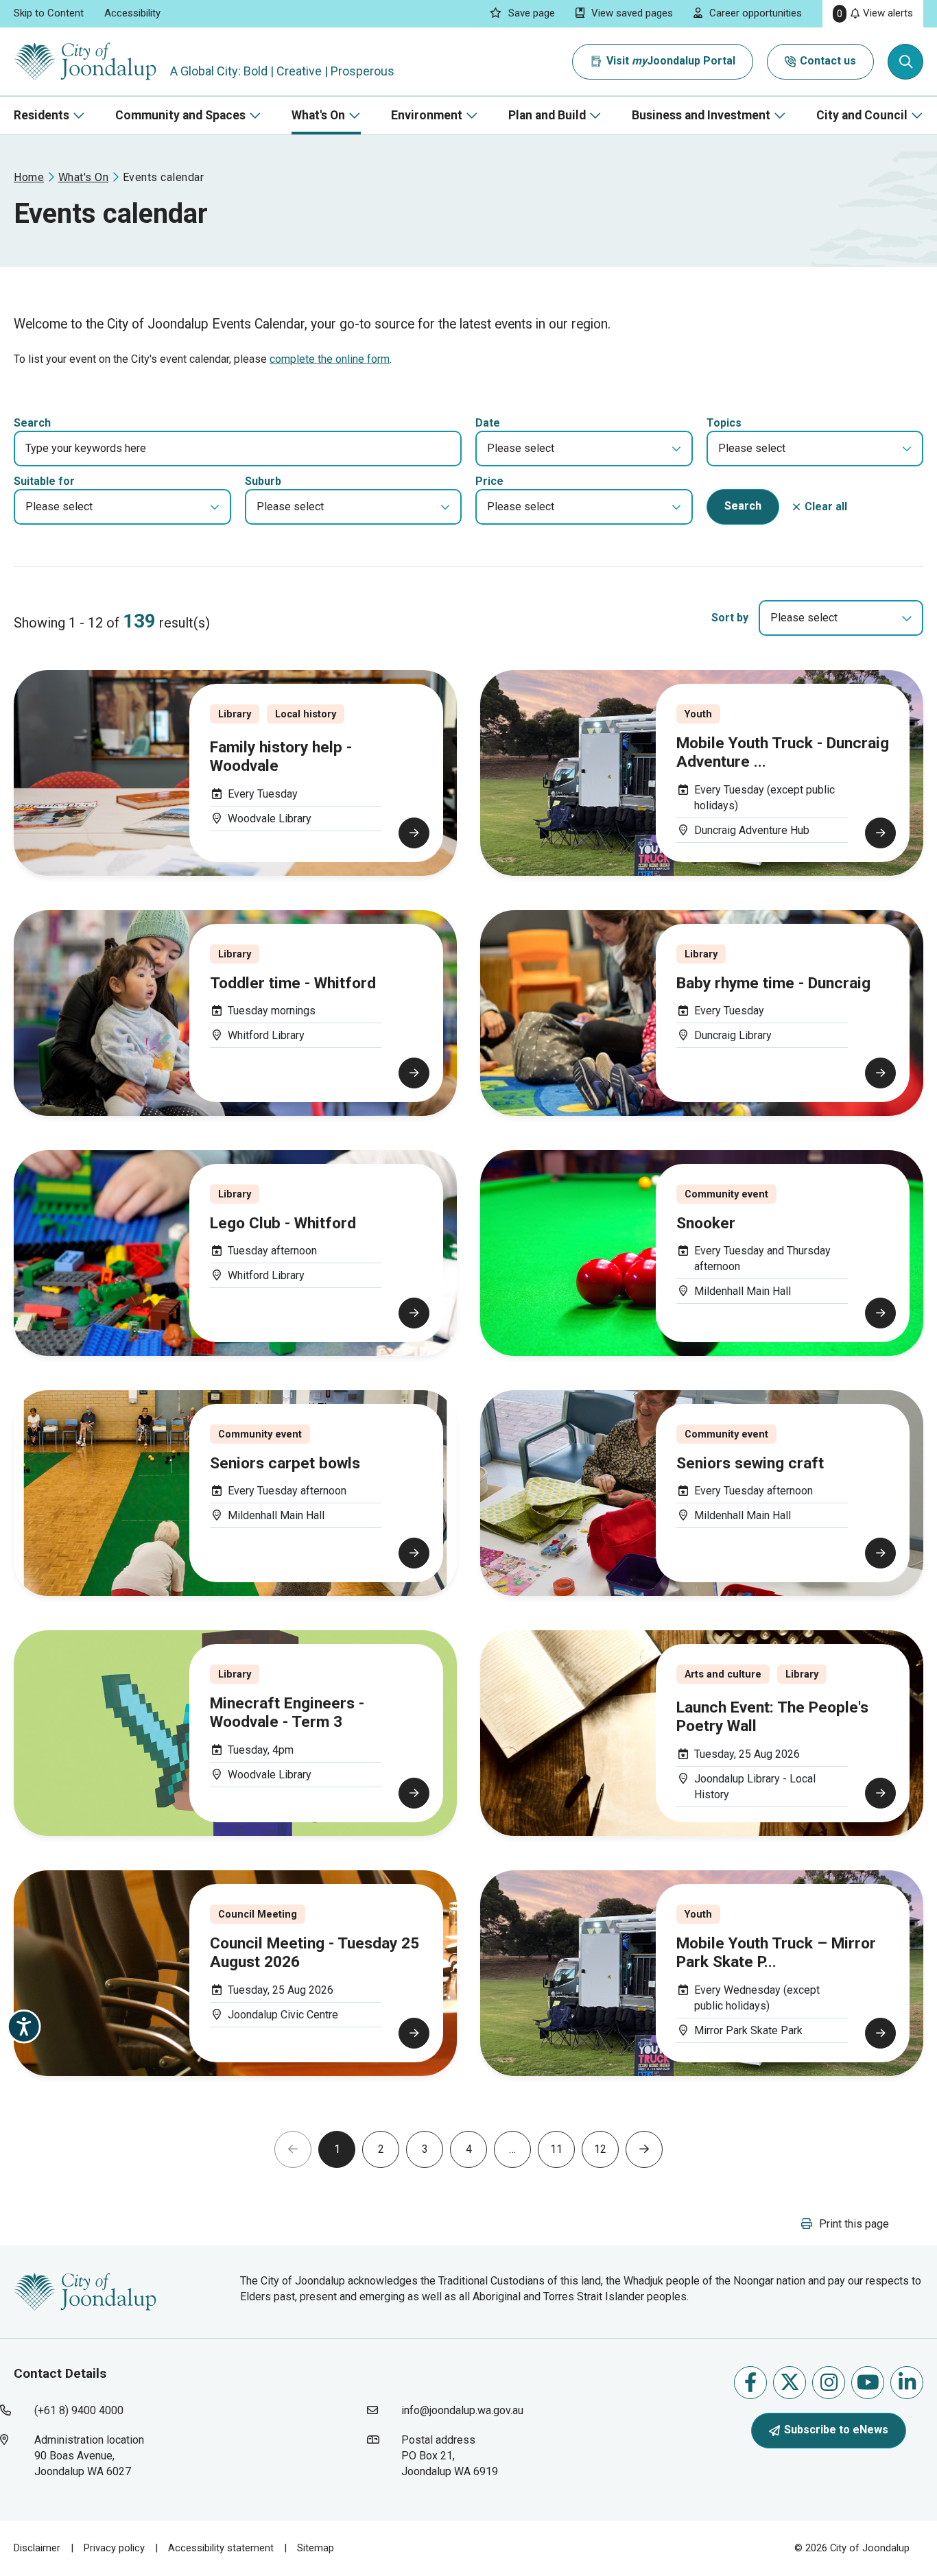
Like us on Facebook (750, 2383)
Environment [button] (427, 115)
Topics (724, 423)
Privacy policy (114, 2548)
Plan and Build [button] (547, 115)
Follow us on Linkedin (907, 2383)
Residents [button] (41, 115)
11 (556, 2149)
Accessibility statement (221, 2548)
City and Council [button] (862, 115)
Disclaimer (37, 2548)
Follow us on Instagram (829, 2383)
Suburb (263, 481)
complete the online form (330, 359)
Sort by (730, 618)
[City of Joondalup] (85, 2290)
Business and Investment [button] (701, 115)
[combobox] (841, 618)
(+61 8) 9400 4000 (79, 2410)
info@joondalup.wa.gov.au (462, 2410)
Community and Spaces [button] (180, 115)
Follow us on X (790, 2383)
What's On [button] (318, 115)
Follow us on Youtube (868, 2383)
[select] (907, 618)
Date (488, 423)
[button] (584, 449)
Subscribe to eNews (836, 2430)
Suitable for (44, 481)
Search (32, 423)
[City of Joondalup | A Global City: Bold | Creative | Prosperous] (85, 61)
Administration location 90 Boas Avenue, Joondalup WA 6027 (112, 2455)
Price (489, 481)
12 (600, 2149)
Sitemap (316, 2548)
